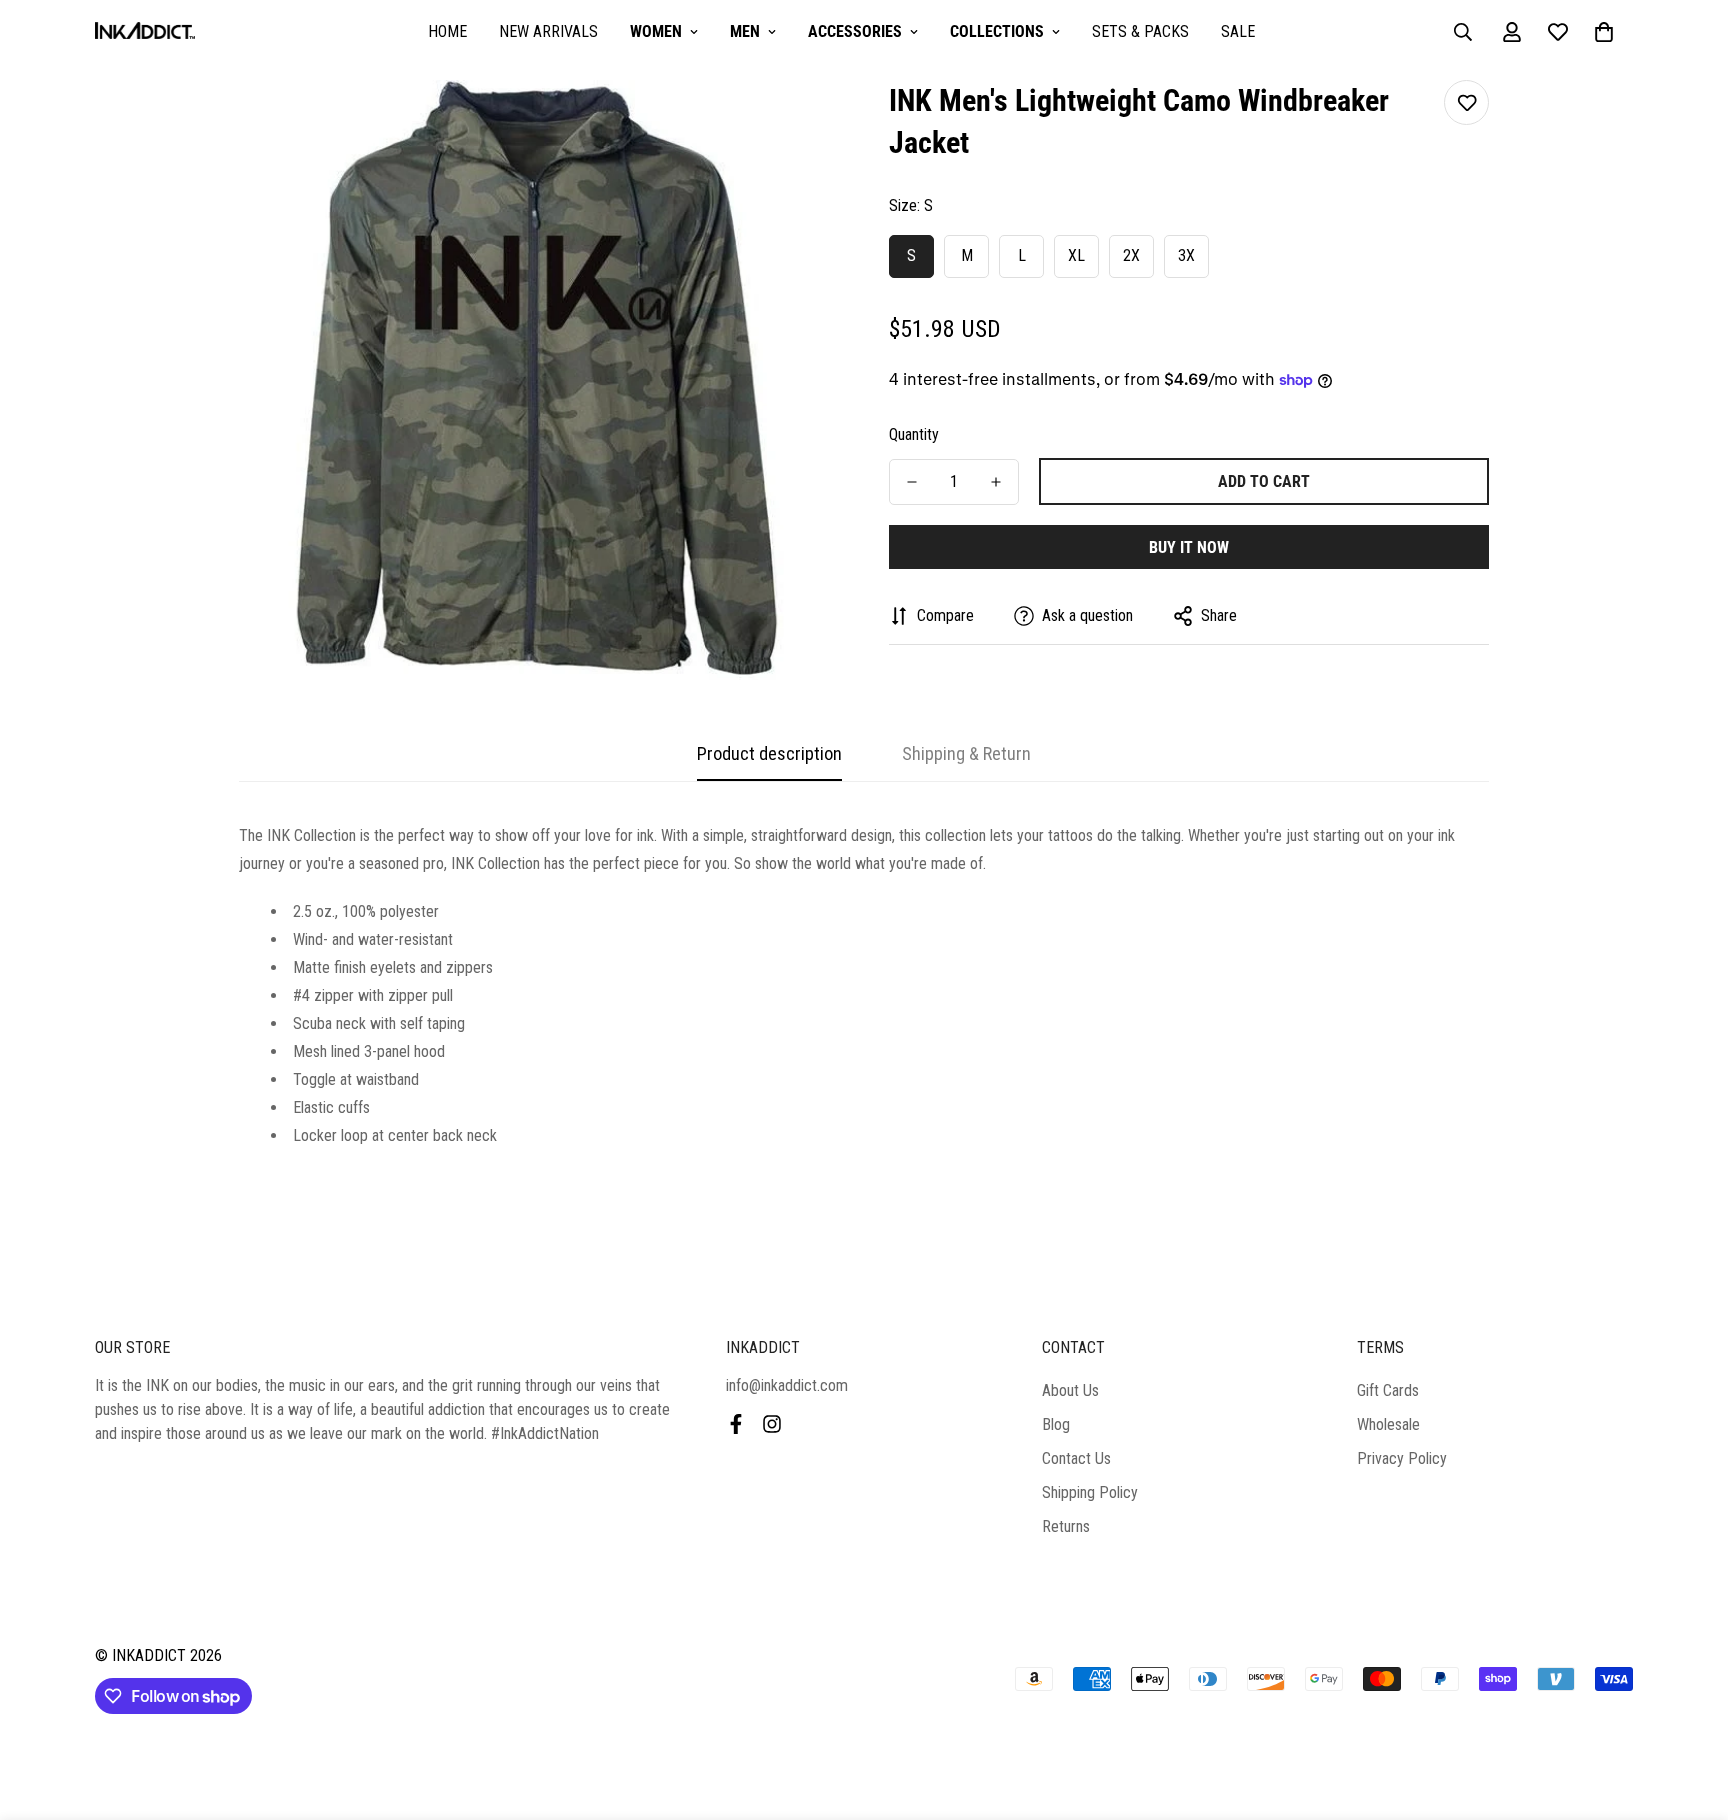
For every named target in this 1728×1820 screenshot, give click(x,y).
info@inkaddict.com (787, 1385)
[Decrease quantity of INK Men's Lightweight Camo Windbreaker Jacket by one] (912, 482)
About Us (1070, 1390)
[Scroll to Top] (1689, 1711)
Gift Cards (1388, 1390)
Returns (1066, 1526)
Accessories (855, 31)
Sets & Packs (1140, 31)
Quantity (914, 434)
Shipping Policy (1090, 1492)
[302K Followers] (736, 1424)
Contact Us (1076, 1458)
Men (745, 31)
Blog (1056, 1424)
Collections (997, 31)
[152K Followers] (772, 1424)
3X (1186, 255)
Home (447, 31)
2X (1131, 255)
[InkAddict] (145, 32)
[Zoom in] (796, 122)
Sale (1238, 31)
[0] (1604, 32)
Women (656, 31)
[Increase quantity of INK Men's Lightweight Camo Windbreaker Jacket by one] (996, 482)
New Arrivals (548, 31)
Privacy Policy (1402, 1458)
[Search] (1463, 32)
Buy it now (1189, 547)
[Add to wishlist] (1466, 102)
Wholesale (1388, 1424)
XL (1076, 255)
